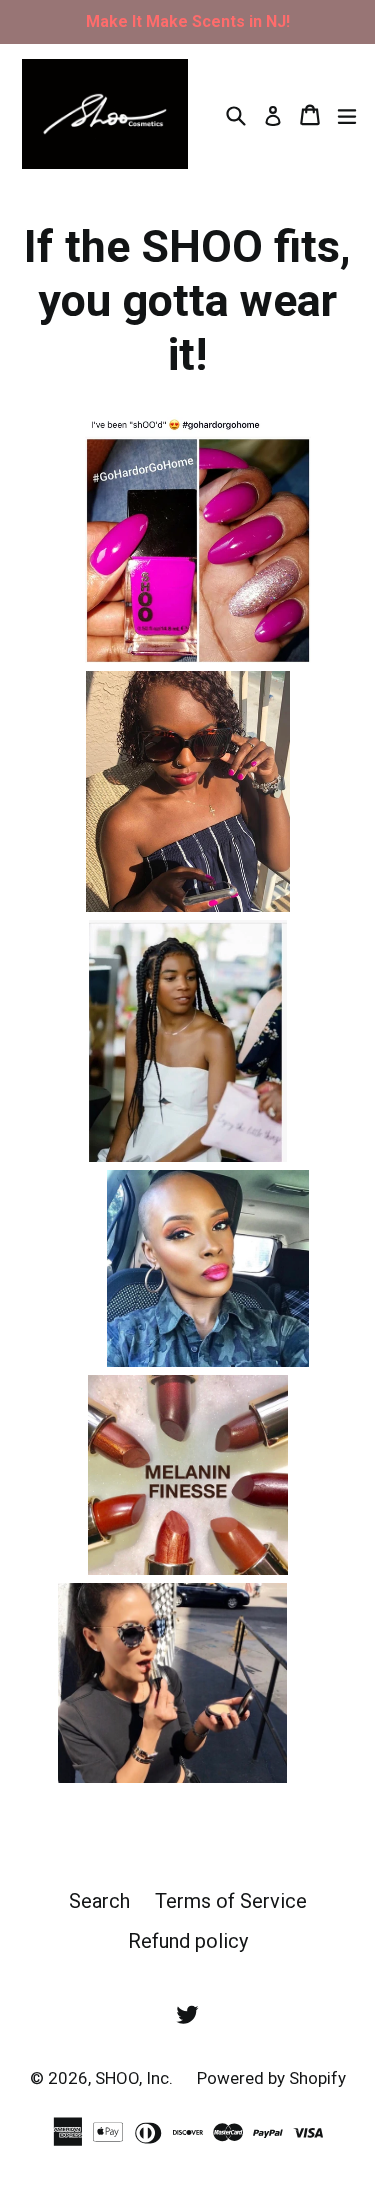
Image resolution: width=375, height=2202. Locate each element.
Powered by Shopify (271, 2078)
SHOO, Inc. (136, 2078)
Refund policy (188, 1941)
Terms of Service (231, 1901)
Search (99, 1901)
